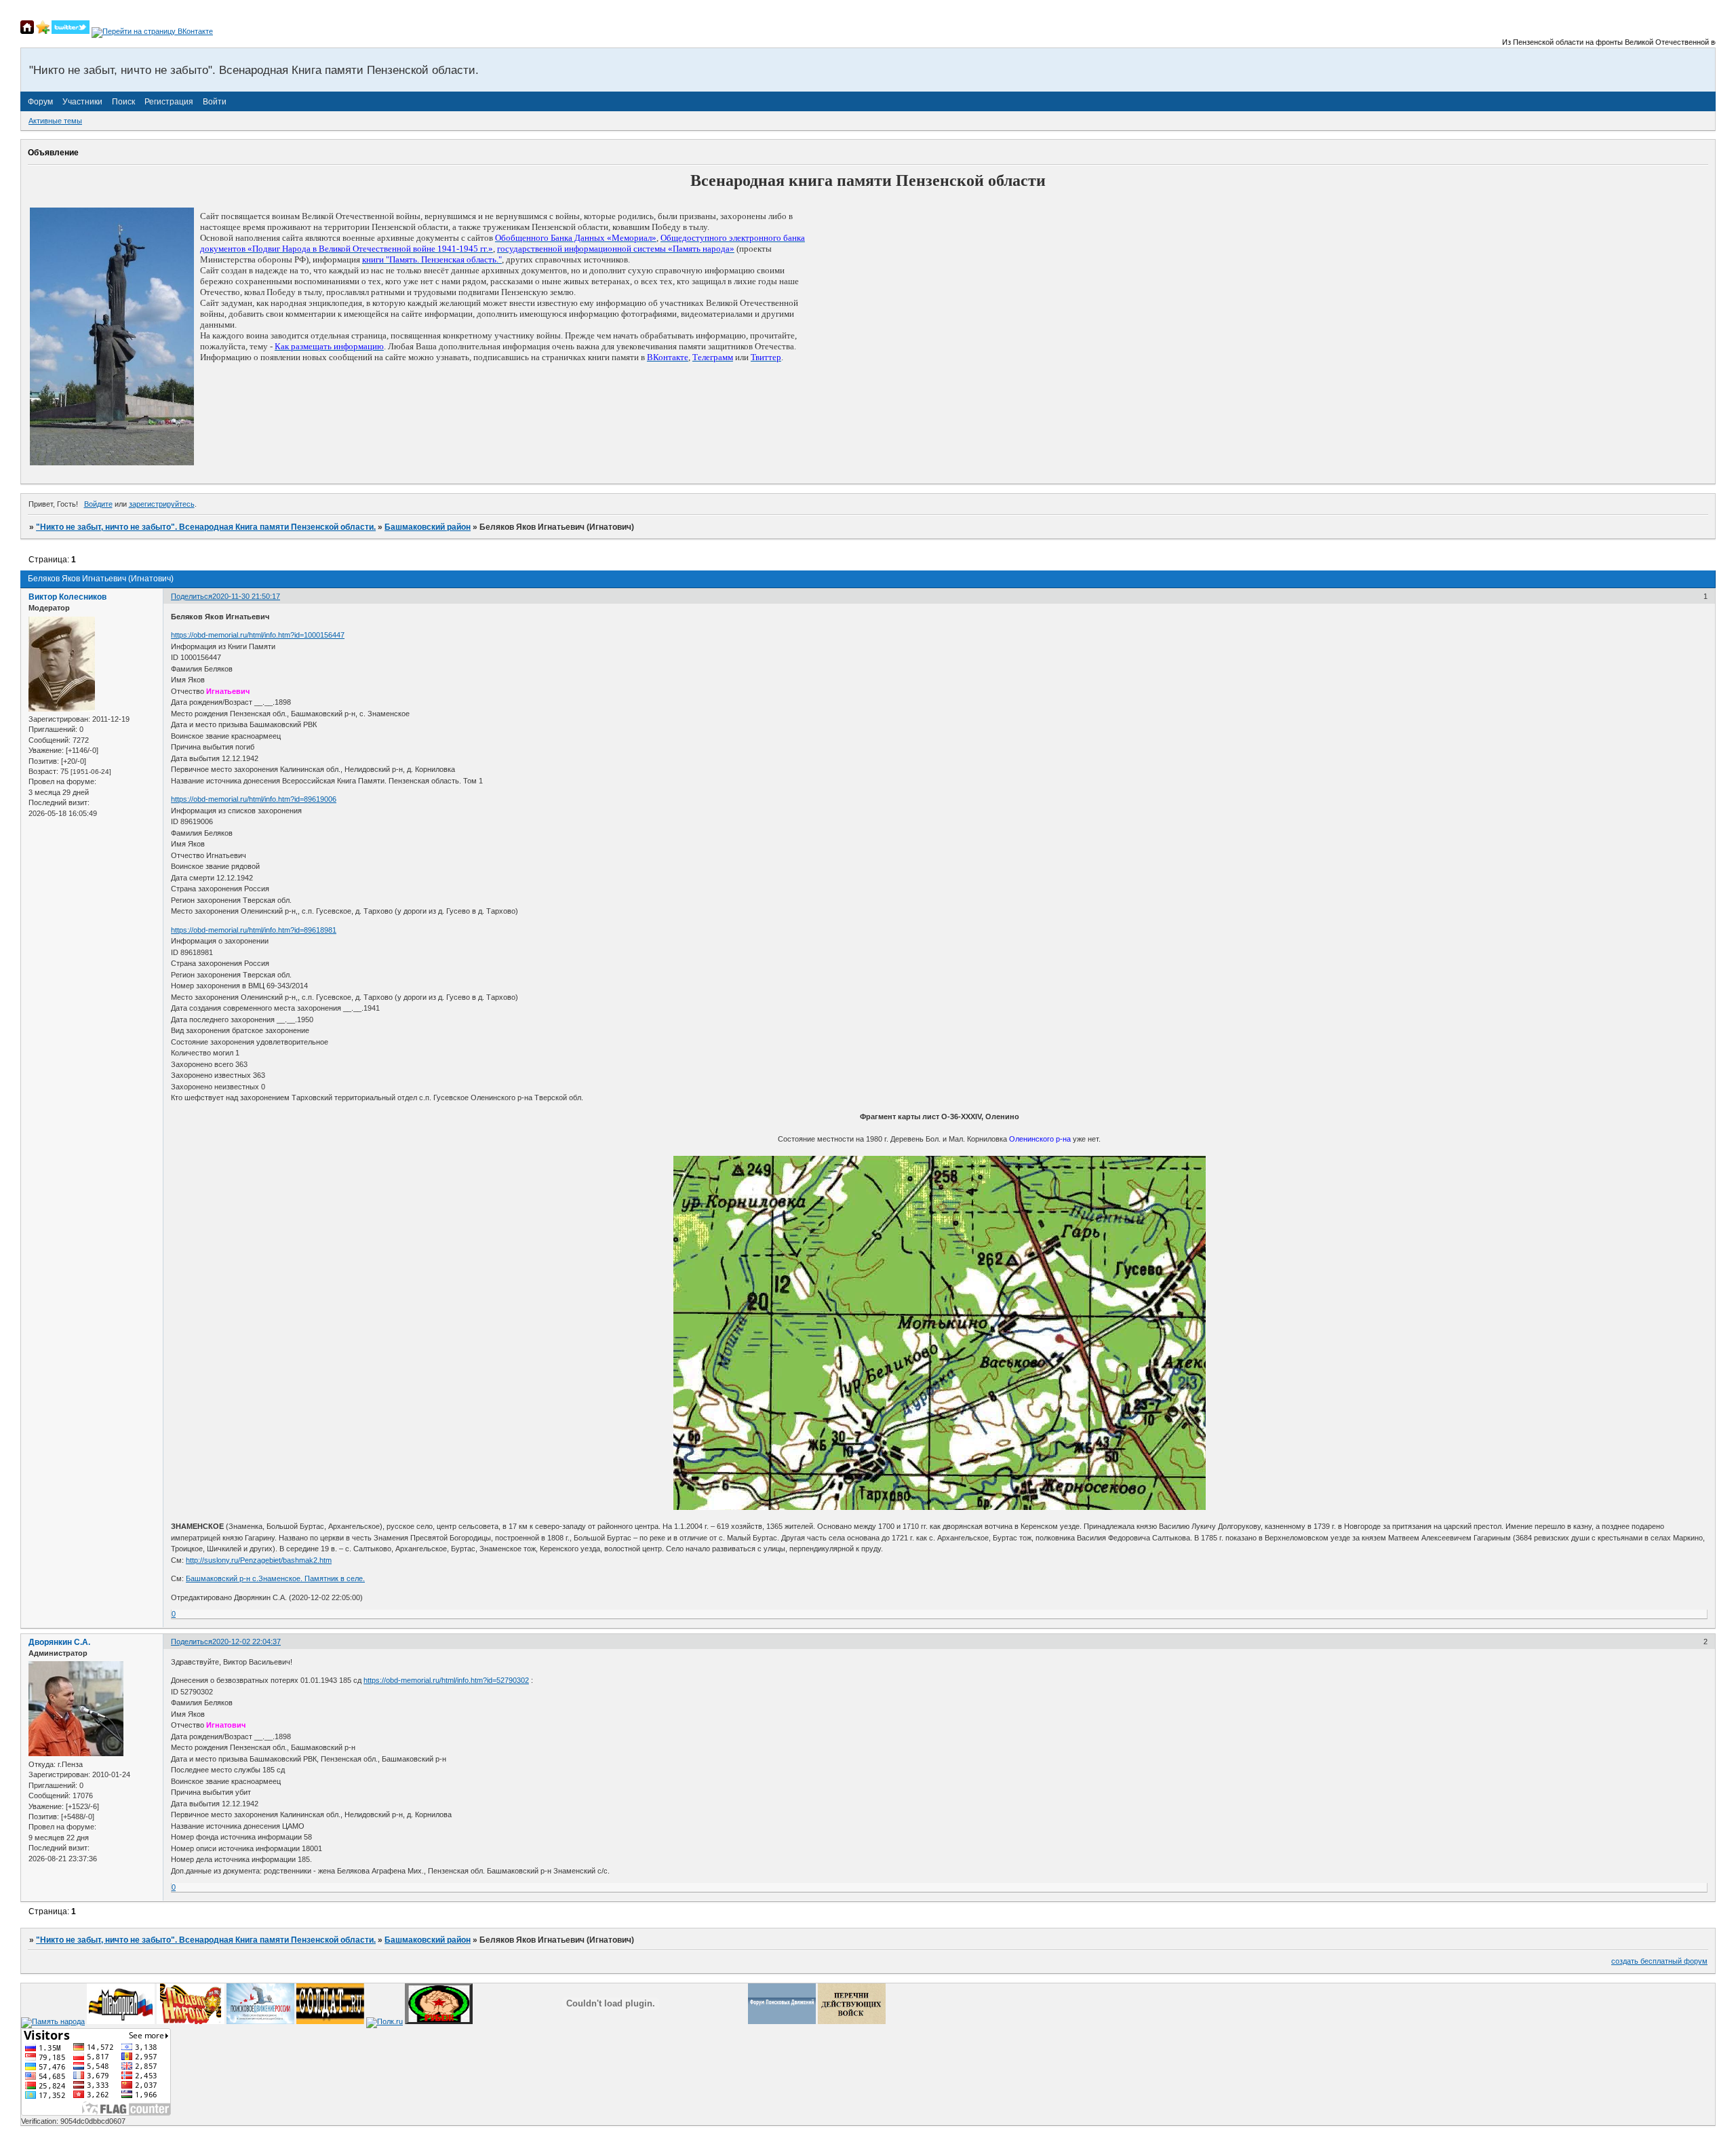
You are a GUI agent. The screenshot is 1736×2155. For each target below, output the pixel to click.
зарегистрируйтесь (162, 504)
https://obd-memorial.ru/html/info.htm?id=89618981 (254, 930)
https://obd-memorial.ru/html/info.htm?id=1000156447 (258, 635)
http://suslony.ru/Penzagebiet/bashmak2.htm (259, 1560)
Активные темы (55, 121)
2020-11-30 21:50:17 (246, 596)
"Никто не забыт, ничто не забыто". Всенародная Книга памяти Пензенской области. (206, 527)
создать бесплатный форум (1659, 1961)
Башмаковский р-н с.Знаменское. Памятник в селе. (275, 1578)
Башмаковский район (428, 527)
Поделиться (192, 596)
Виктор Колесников (67, 597)
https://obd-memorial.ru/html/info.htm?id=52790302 (446, 1680)
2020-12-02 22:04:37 (246, 1642)
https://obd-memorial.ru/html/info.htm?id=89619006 (254, 799)
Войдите (98, 504)
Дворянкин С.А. (59, 1642)
